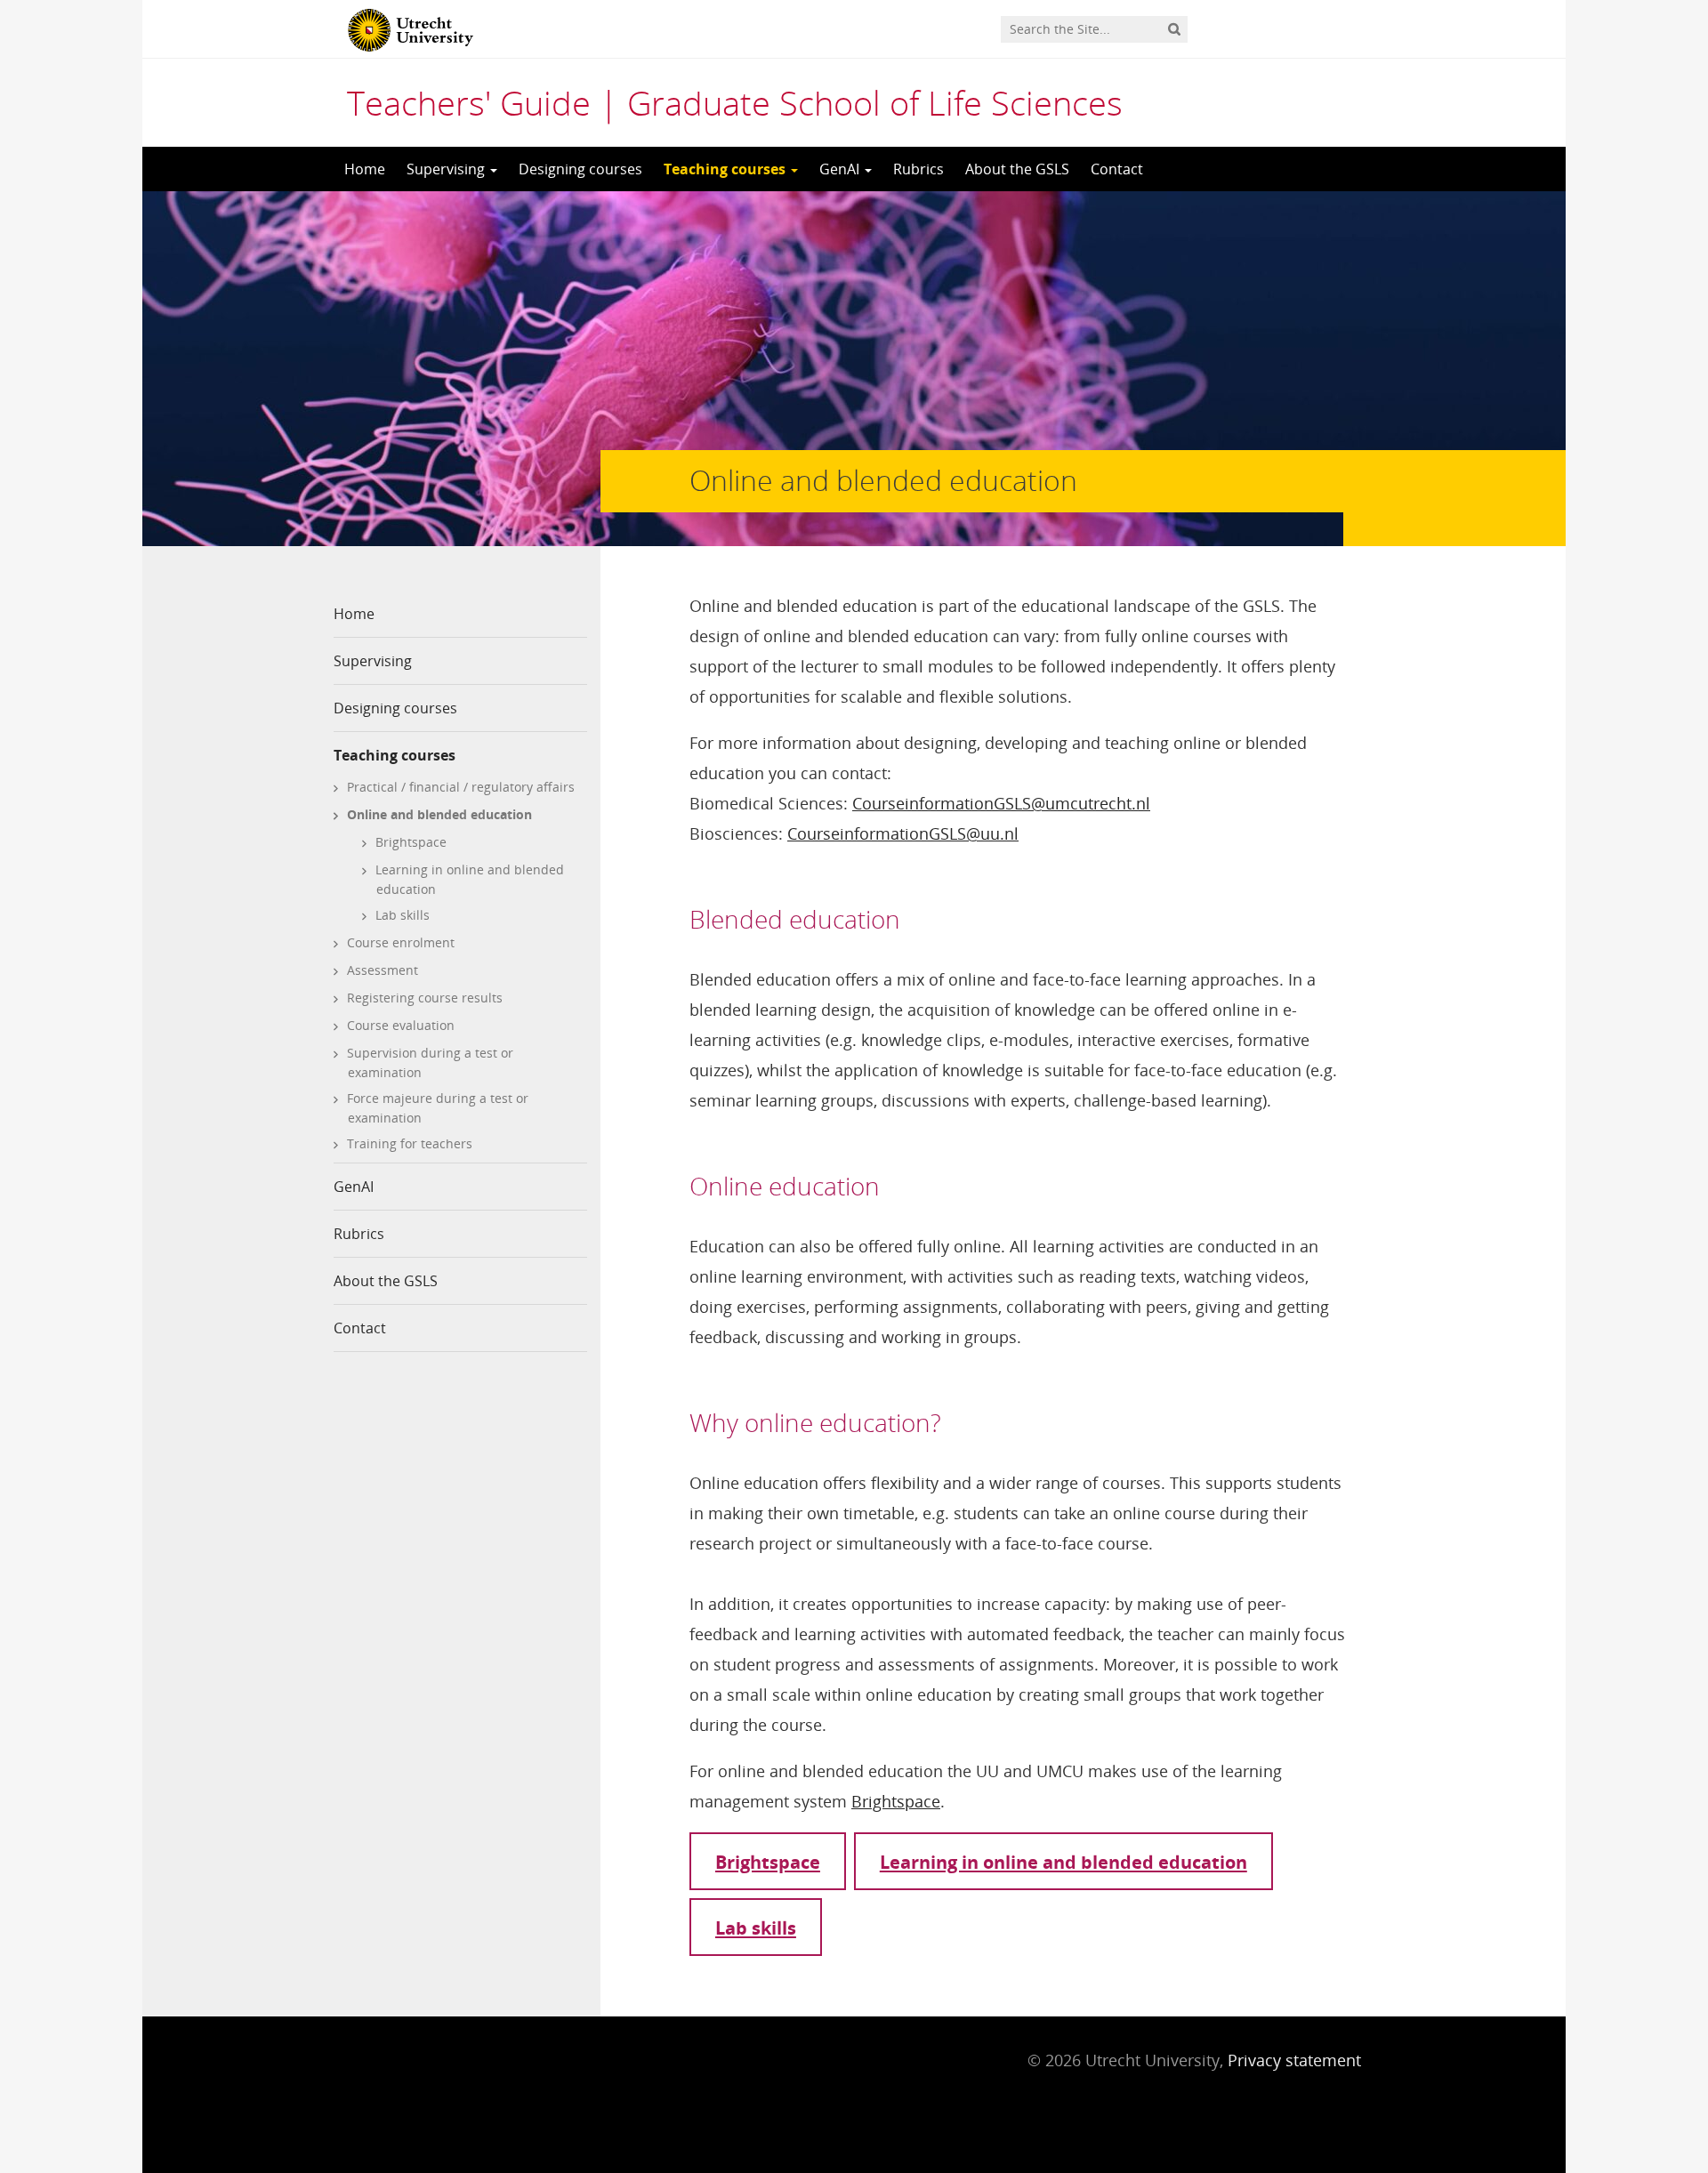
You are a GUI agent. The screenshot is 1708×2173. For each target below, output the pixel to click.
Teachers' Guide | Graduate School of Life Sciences (735, 102)
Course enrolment (401, 942)
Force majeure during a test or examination (438, 1108)
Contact (1117, 169)
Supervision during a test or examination (430, 1062)
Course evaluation (401, 1025)
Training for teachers (410, 1143)
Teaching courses (726, 169)
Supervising (447, 169)
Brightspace (411, 842)
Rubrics (918, 169)
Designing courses (580, 169)
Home (365, 169)
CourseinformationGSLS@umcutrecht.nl (1001, 803)
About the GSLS (1017, 169)
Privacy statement (1294, 2060)
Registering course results (425, 998)
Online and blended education (439, 814)
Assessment (383, 970)
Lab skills (403, 915)
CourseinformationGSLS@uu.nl (903, 833)
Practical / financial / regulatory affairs (461, 787)
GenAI (841, 169)
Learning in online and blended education (470, 879)
